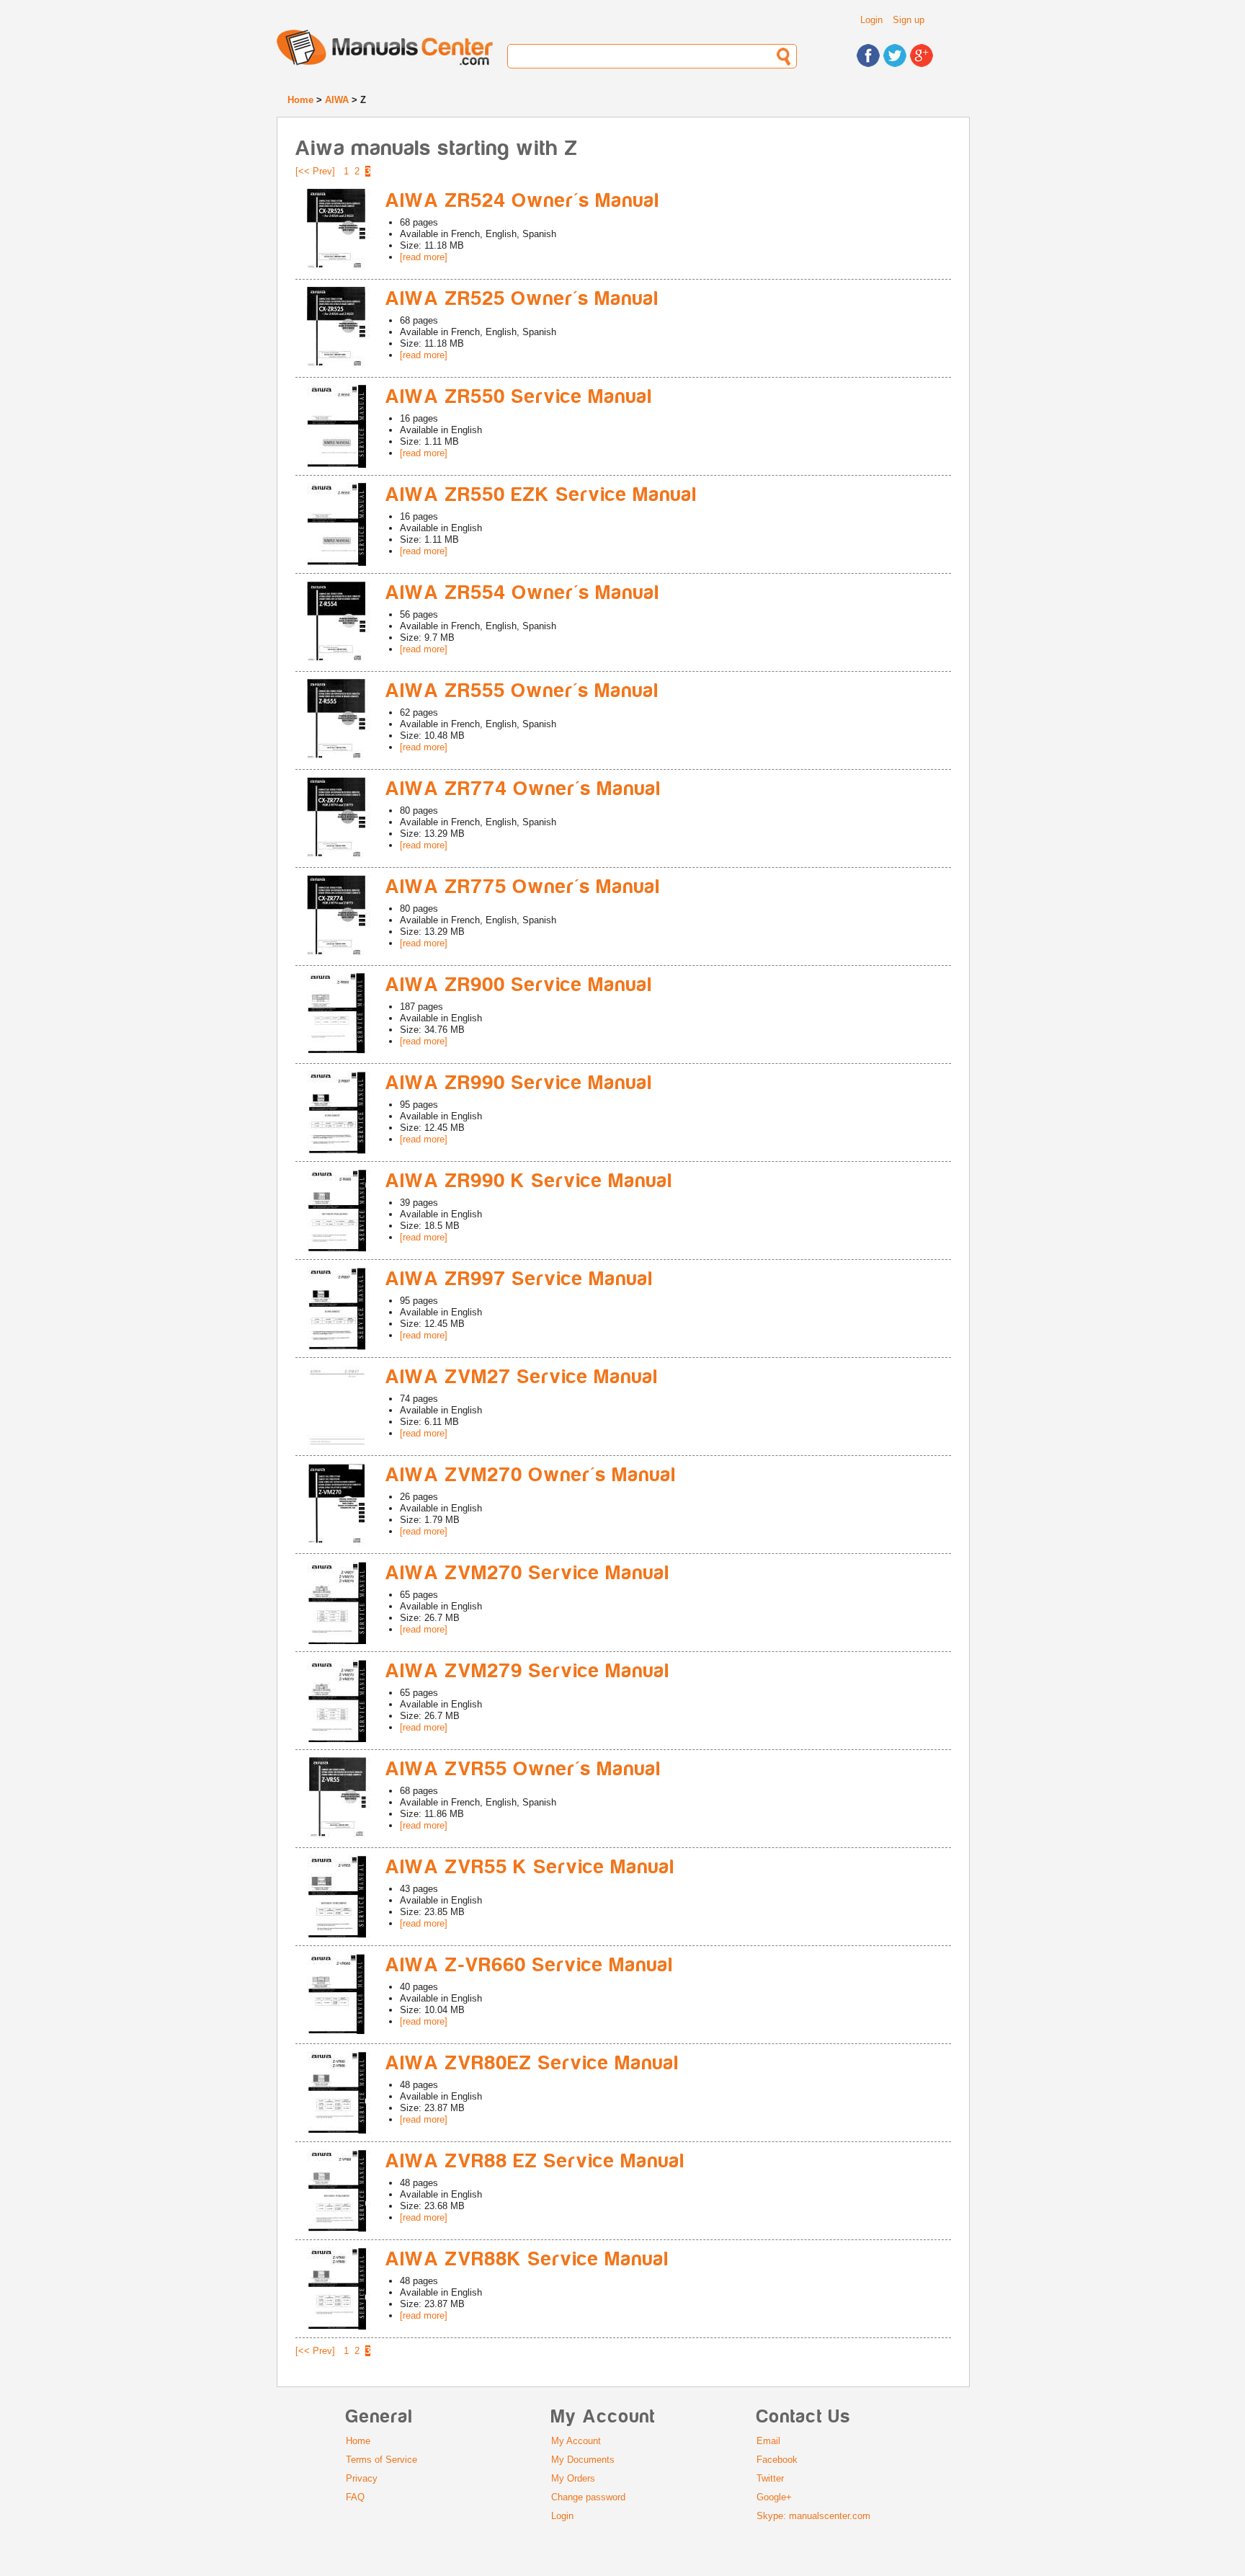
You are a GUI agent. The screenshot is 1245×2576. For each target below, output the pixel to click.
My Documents (583, 2460)
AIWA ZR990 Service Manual (519, 1083)
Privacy (362, 2478)
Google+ (774, 2497)
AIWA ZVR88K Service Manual (527, 2259)
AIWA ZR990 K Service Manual (529, 1181)
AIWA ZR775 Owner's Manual (523, 887)
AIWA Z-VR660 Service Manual (530, 1965)
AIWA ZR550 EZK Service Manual (541, 495)
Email (768, 2441)
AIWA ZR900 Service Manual (519, 985)
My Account (576, 2441)
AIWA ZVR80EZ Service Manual (532, 2063)
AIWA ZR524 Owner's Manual (523, 201)
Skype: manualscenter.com (813, 2516)
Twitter (770, 2478)
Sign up (909, 20)
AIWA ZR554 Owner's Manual (523, 593)
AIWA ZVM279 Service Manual (528, 1671)
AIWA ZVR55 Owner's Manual (523, 1769)
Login (871, 20)
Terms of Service (381, 2460)
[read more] (424, 257)
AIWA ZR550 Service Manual (519, 397)
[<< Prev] (315, 171)
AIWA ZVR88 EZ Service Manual (535, 2161)
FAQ (355, 2497)
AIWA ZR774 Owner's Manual (523, 789)
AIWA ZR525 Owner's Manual (522, 299)
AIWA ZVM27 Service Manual (522, 1377)
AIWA (337, 100)
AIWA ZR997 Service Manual (519, 1279)
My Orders (573, 2478)
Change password (588, 2497)
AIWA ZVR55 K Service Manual (530, 1867)
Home (300, 100)
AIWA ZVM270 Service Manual (528, 1573)
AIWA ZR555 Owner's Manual (522, 691)
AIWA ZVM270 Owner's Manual (531, 1475)
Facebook (777, 2460)
